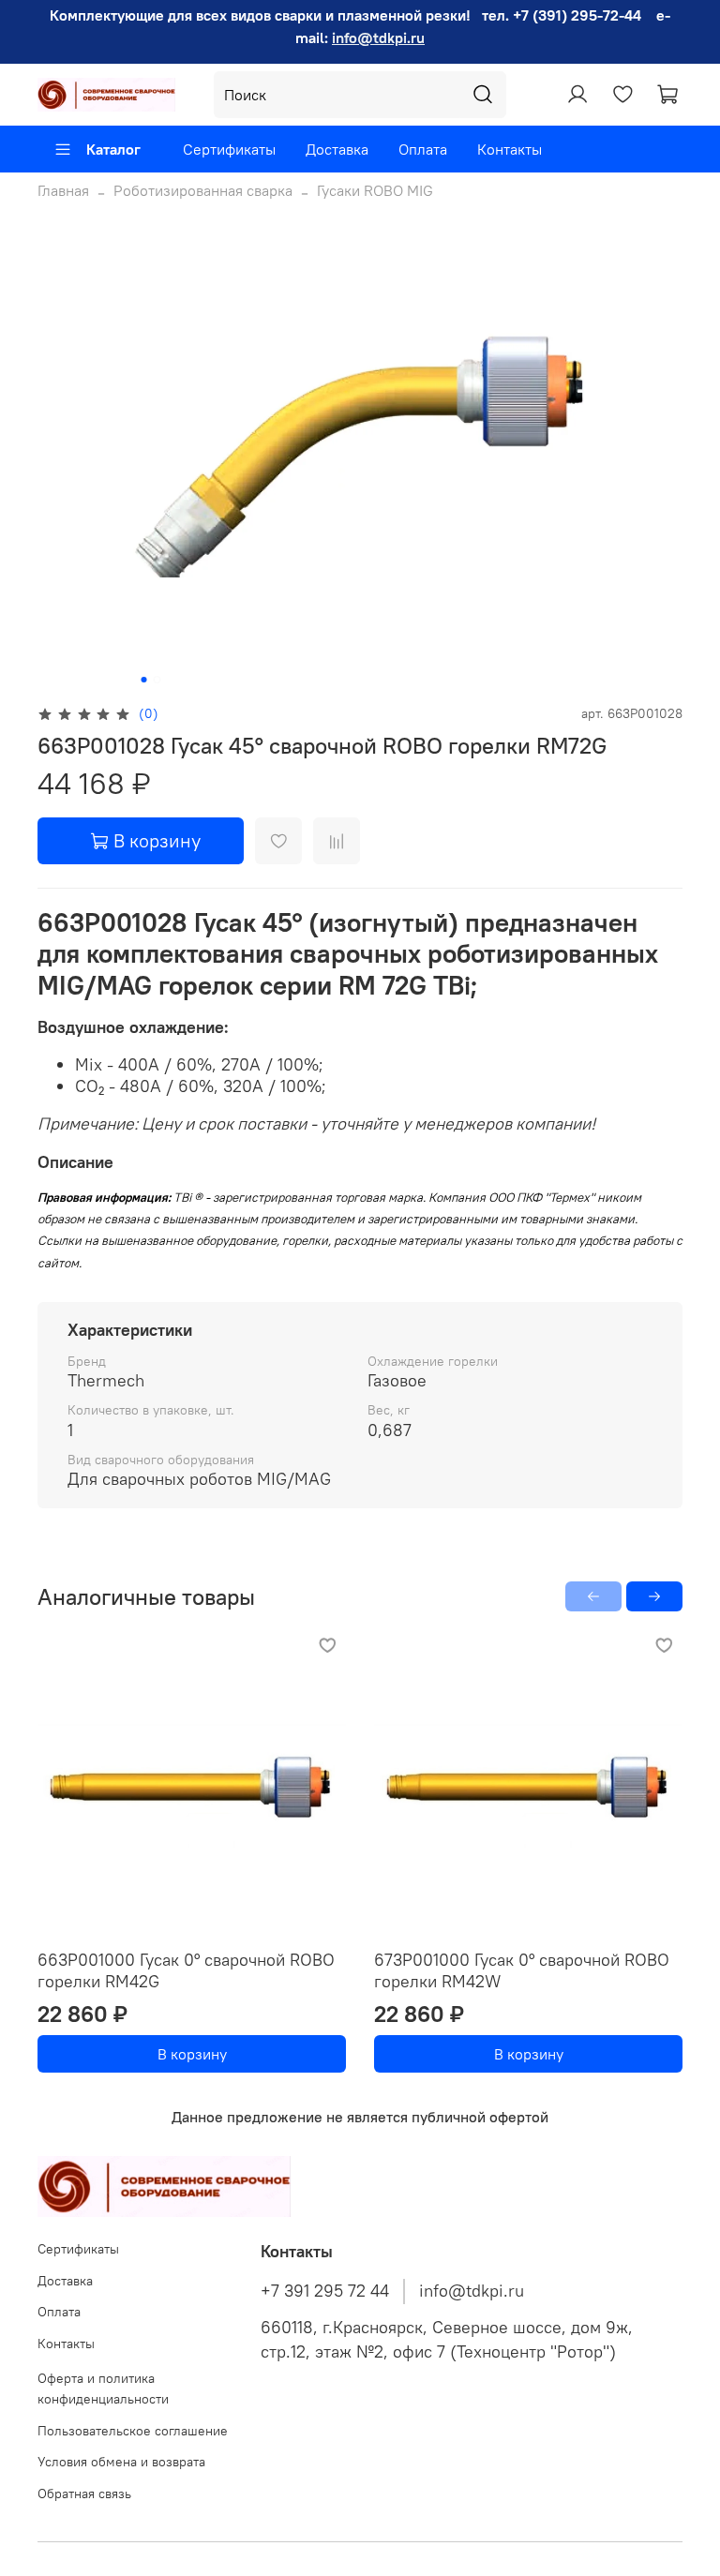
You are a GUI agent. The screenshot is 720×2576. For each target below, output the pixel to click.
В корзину (192, 2054)
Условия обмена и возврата (121, 2462)
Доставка (337, 149)
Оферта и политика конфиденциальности (103, 2389)
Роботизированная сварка (203, 190)
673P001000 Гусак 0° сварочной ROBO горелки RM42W (522, 1970)
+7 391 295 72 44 (325, 2291)
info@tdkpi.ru (378, 37)
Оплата (423, 149)
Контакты (510, 149)
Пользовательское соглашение (133, 2431)
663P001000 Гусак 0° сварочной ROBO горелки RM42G (186, 1970)
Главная (63, 190)
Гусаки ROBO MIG (375, 190)
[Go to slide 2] (157, 680)
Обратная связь (84, 2494)
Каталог (113, 149)
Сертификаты (229, 149)
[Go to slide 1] (144, 680)
